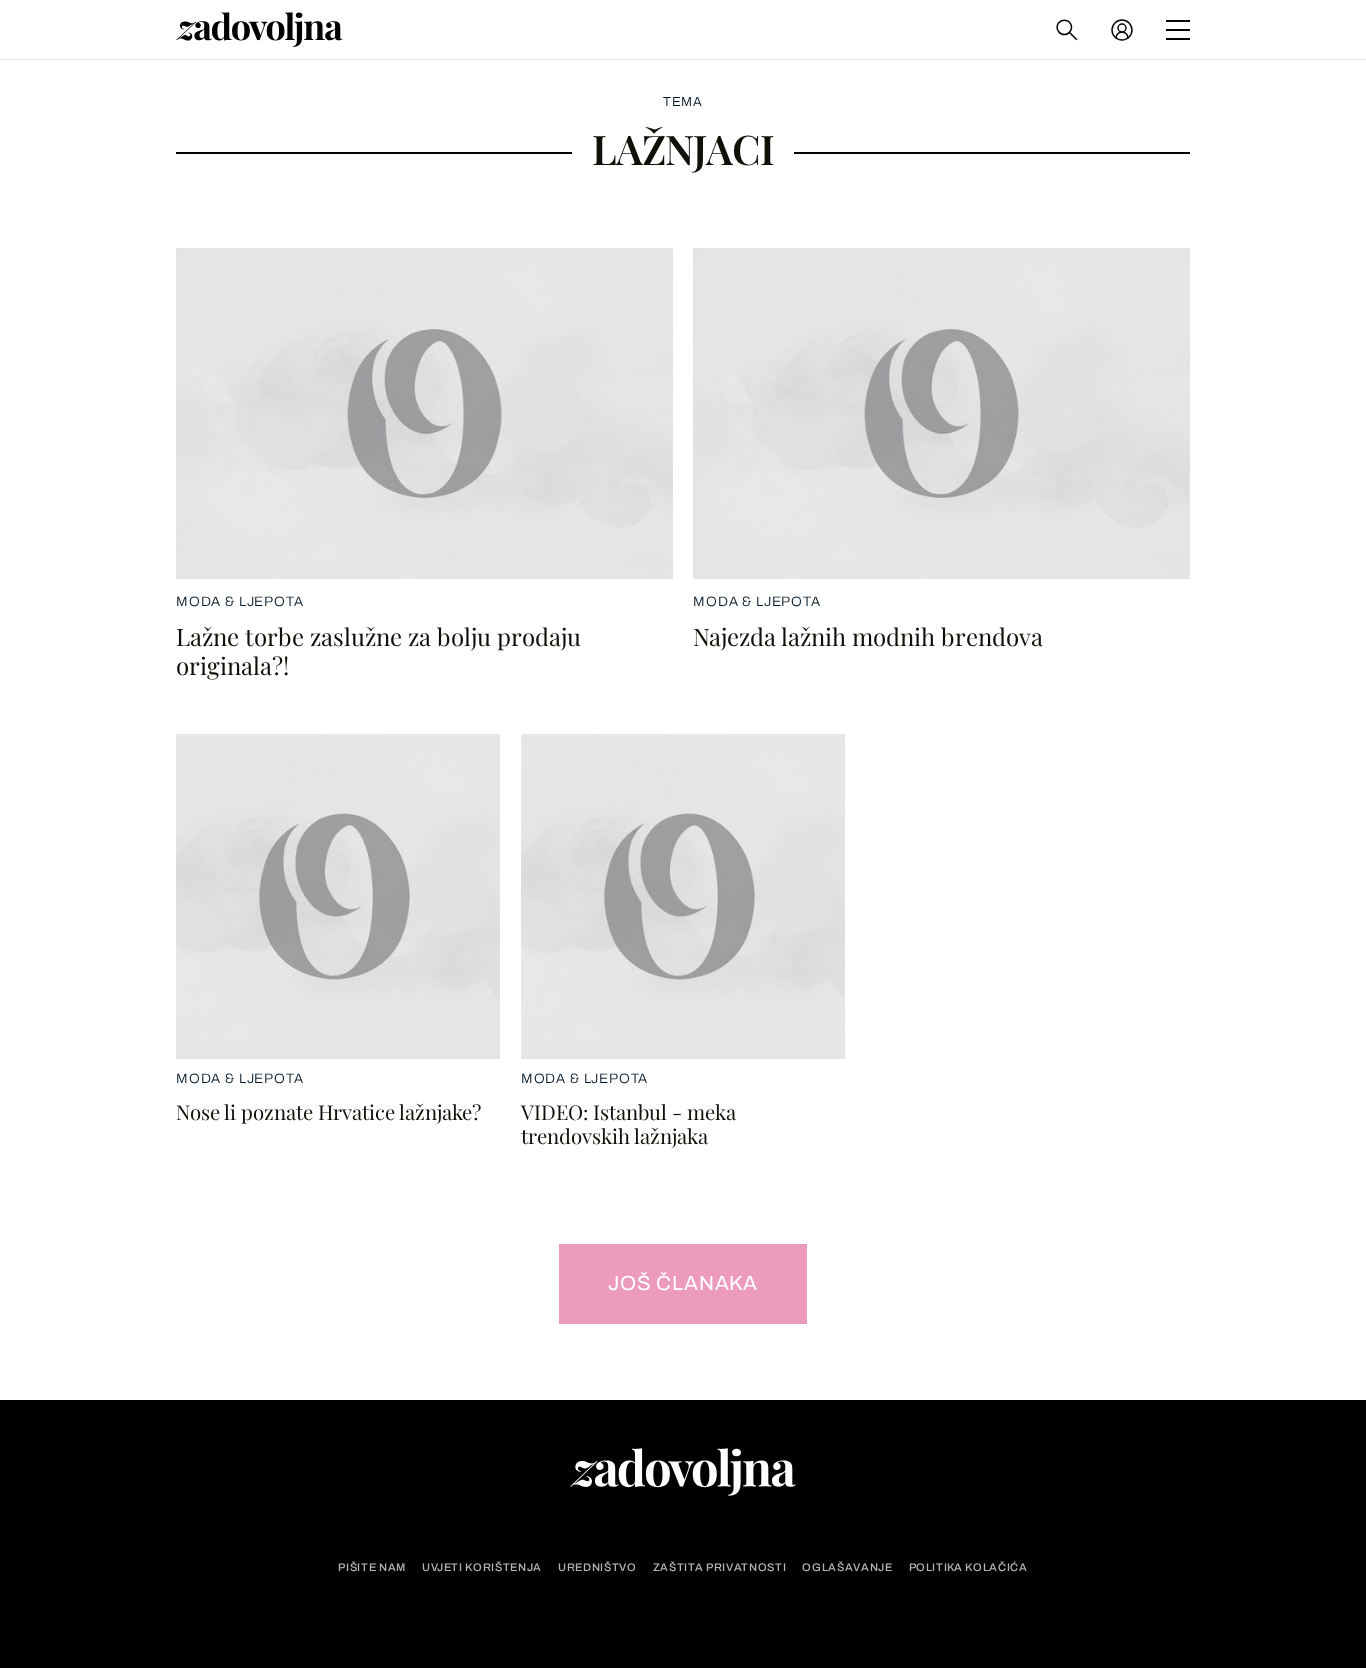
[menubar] (1124, 30)
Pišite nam (372, 1567)
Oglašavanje (847, 1567)
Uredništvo (597, 1567)
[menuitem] (1122, 30)
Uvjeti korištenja (482, 1567)
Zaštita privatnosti (720, 1567)
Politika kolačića (968, 1567)
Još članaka (683, 1283)
